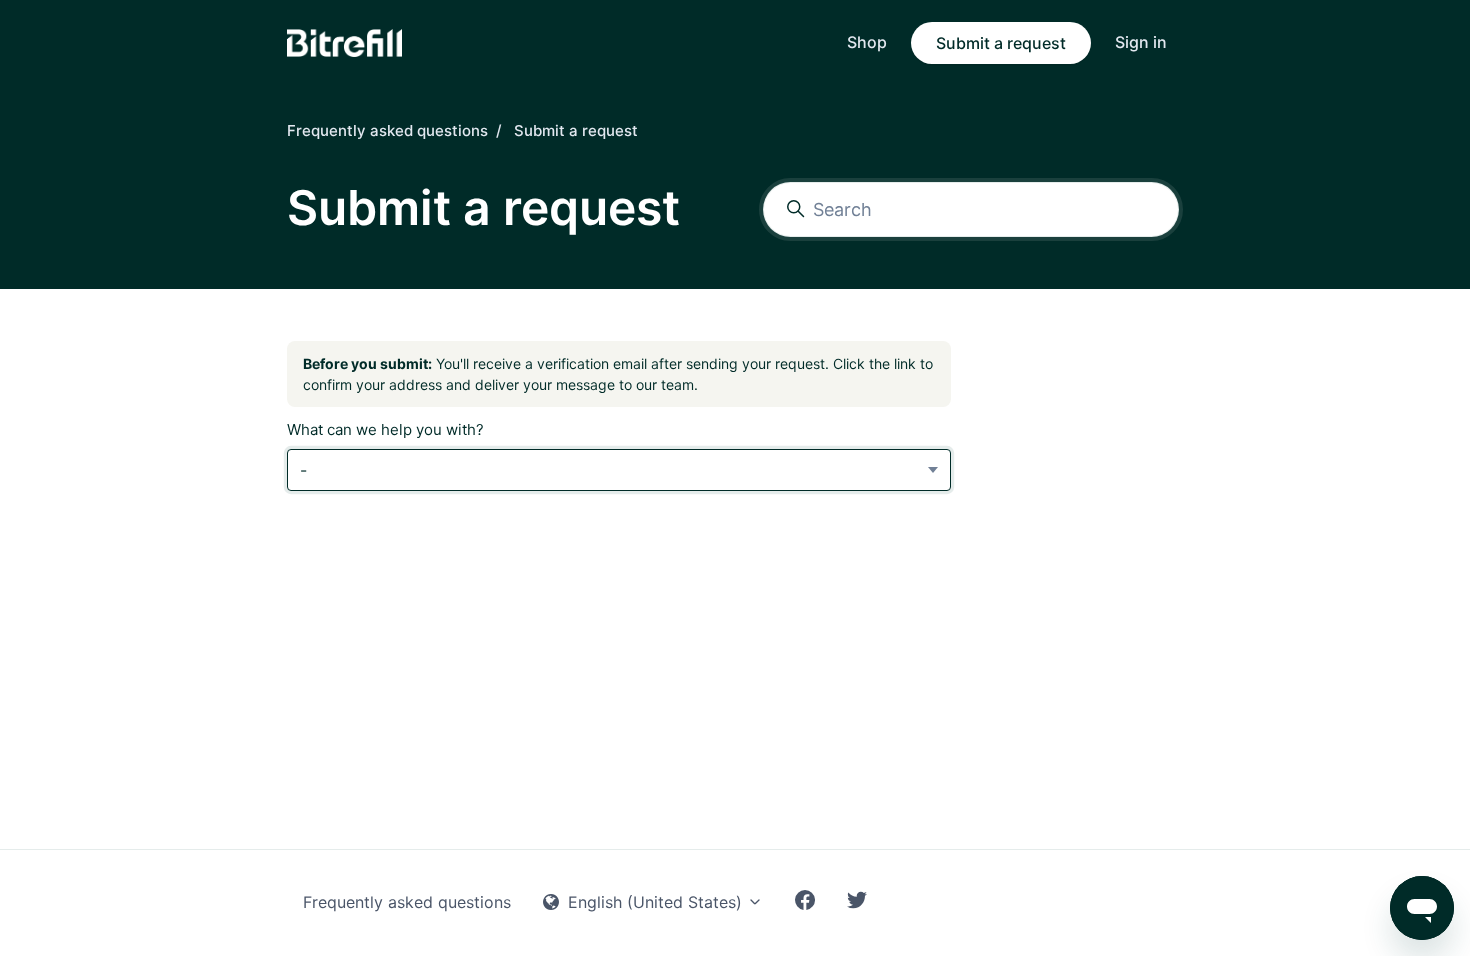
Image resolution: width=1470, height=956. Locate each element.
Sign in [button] (1141, 42)
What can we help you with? (385, 429)
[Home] (344, 43)
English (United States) (655, 902)
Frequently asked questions (387, 130)
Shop (867, 42)
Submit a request (1001, 43)
